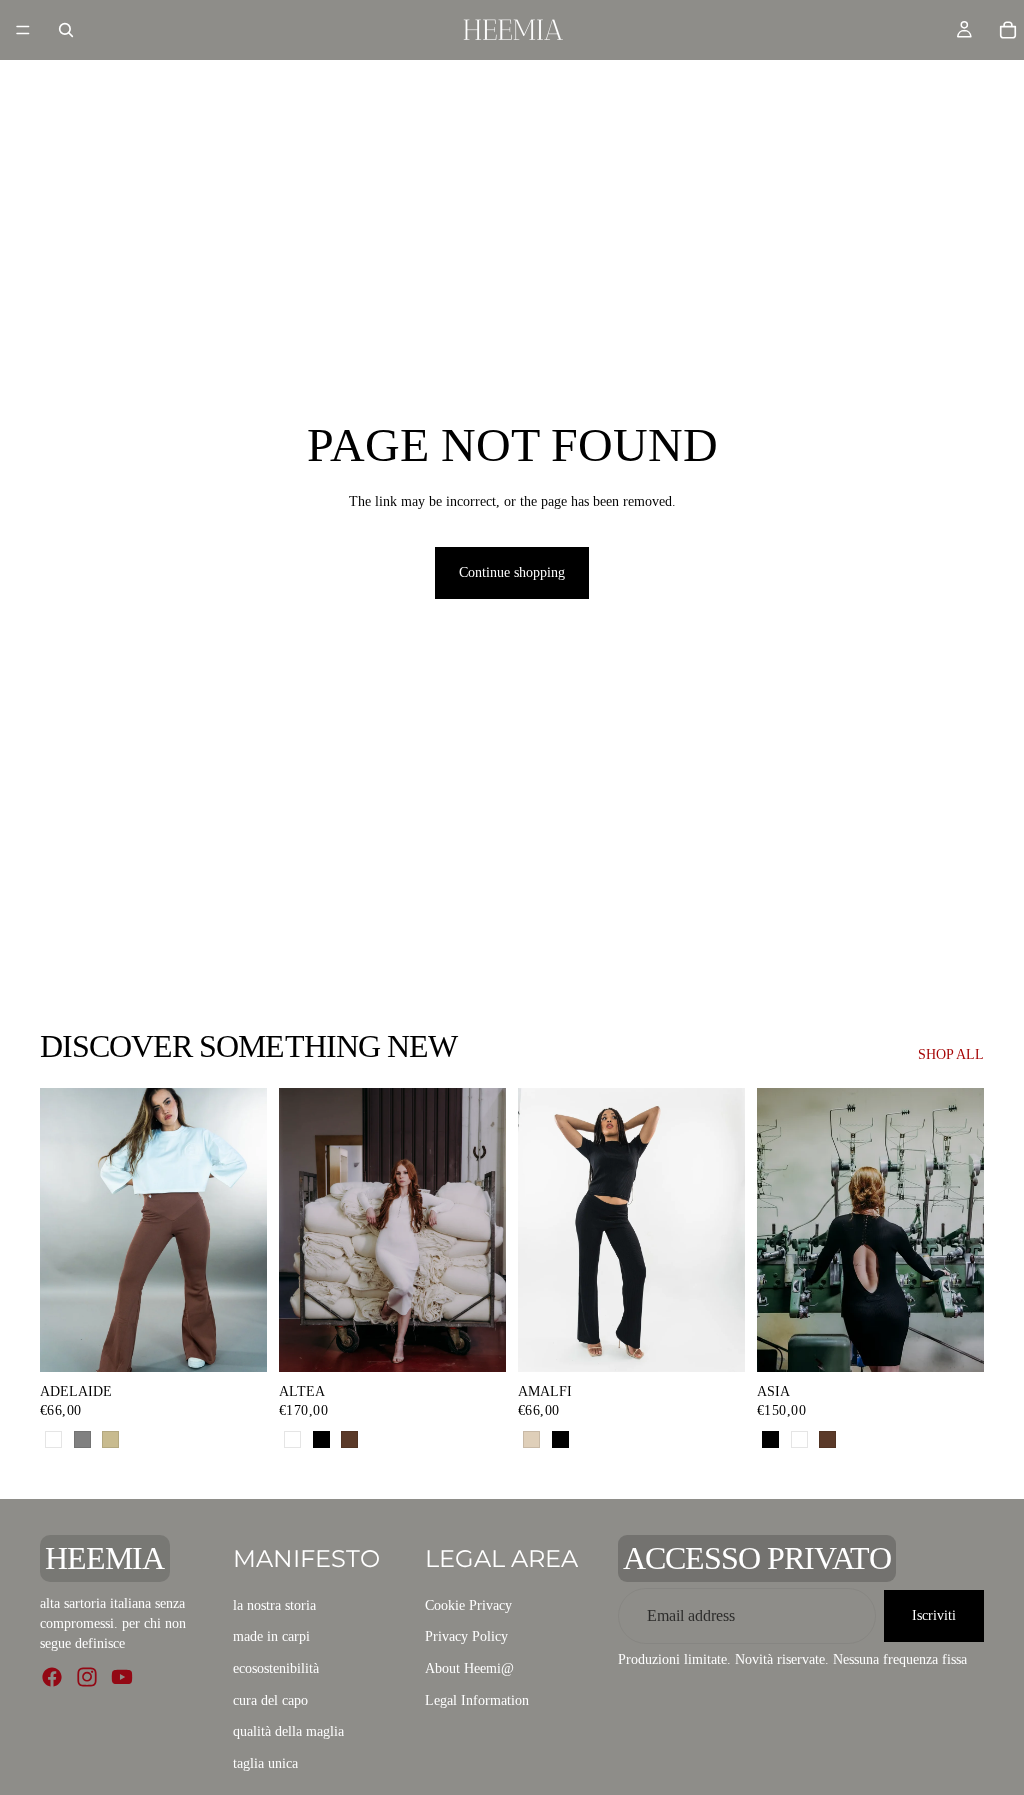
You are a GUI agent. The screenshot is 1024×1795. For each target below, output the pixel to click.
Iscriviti (934, 1615)
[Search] (66, 30)
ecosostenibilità (276, 1668)
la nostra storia (274, 1604)
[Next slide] (484, 1230)
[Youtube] (122, 1677)
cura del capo (270, 1699)
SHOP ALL (951, 1054)
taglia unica (265, 1762)
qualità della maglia (288, 1731)
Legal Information (477, 1699)
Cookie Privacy (468, 1604)
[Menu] (23, 30)
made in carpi (271, 1636)
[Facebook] (52, 1677)
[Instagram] (87, 1677)
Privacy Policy (466, 1636)
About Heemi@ (469, 1668)
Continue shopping (512, 572)
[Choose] (236, 1341)
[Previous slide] (301, 1230)
